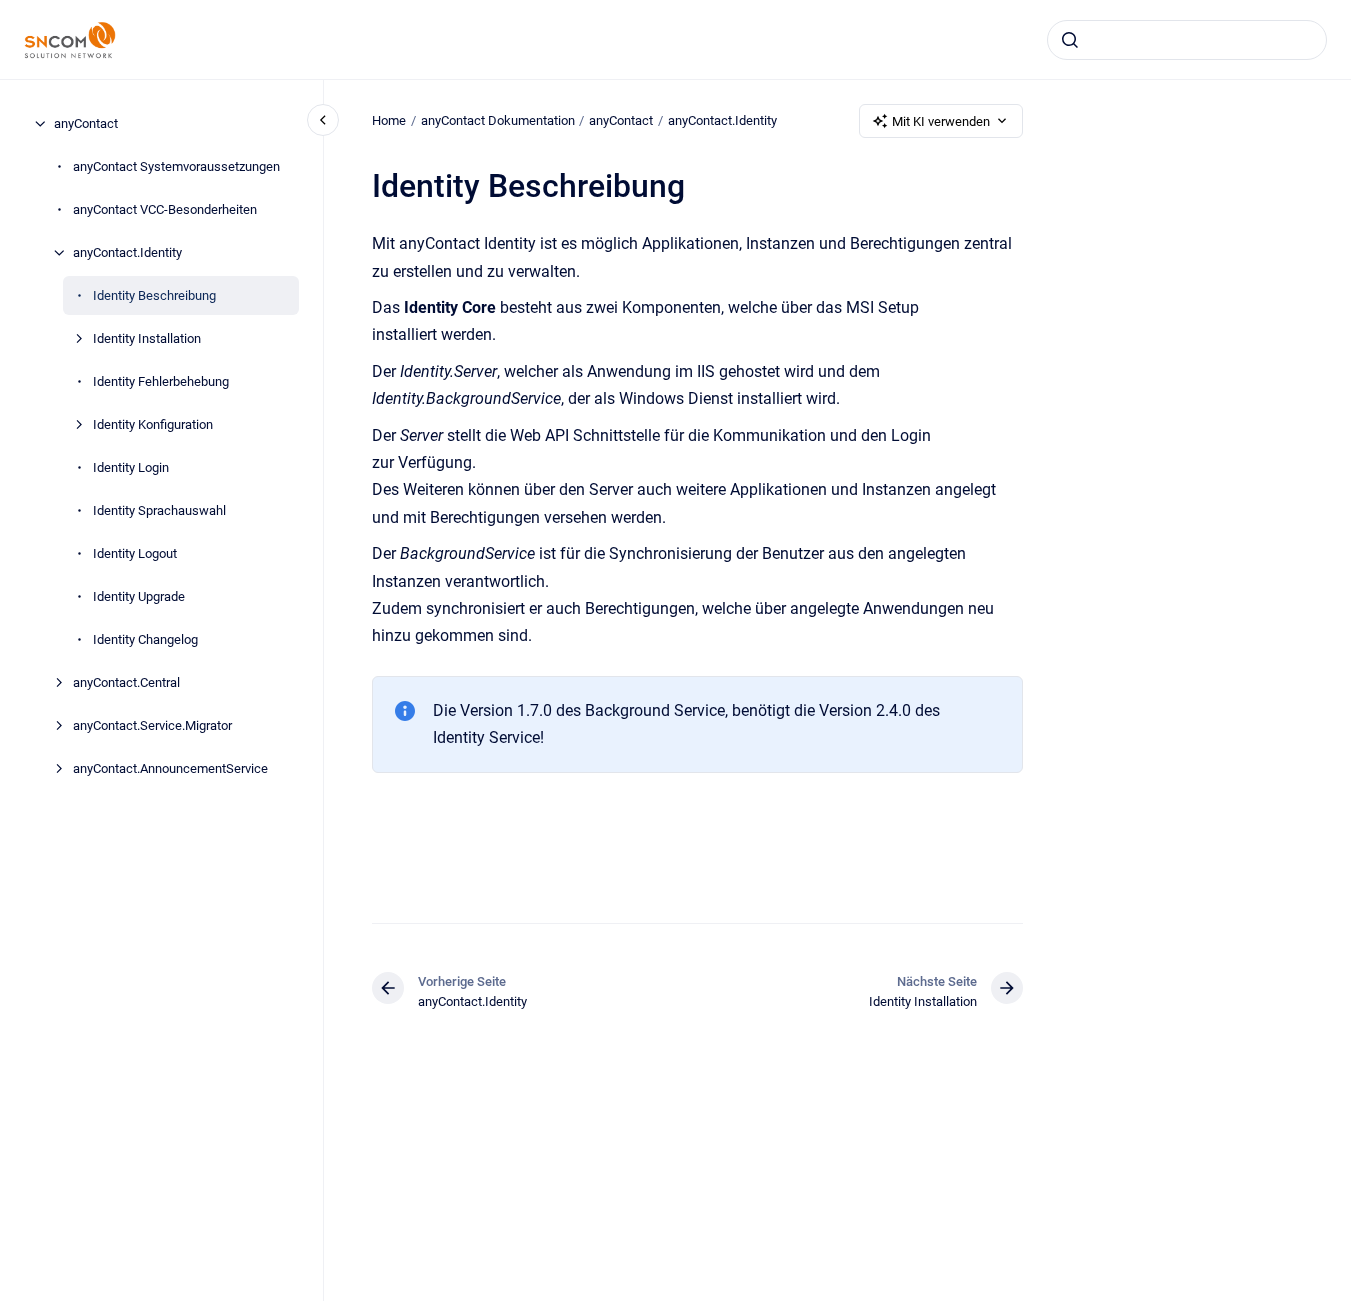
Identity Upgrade (139, 596)
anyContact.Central (126, 682)
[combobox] (1187, 40)
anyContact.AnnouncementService (170, 768)
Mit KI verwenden (941, 121)
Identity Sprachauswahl (159, 510)
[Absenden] (1070, 40)
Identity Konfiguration (153, 424)
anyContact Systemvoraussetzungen (176, 166)
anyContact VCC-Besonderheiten (165, 209)
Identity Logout (135, 553)
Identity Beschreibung (154, 295)
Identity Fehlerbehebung (161, 381)
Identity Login (131, 467)
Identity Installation (147, 338)
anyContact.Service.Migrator (152, 725)
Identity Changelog (145, 639)
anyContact (86, 123)
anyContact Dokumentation (498, 120)
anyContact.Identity (127, 252)
